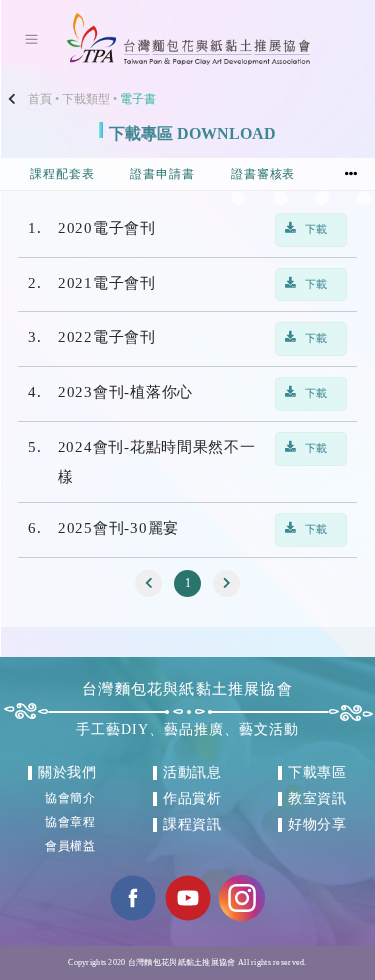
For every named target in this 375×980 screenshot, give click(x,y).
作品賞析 (193, 798)
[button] (351, 174)
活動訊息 (193, 772)
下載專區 (318, 772)
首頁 (40, 99)
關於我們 (68, 772)
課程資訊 (193, 824)
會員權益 (71, 846)
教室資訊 (318, 798)
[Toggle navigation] (31, 39)
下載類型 (86, 99)
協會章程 (71, 822)
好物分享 (318, 824)
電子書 (138, 99)
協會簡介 (71, 798)
